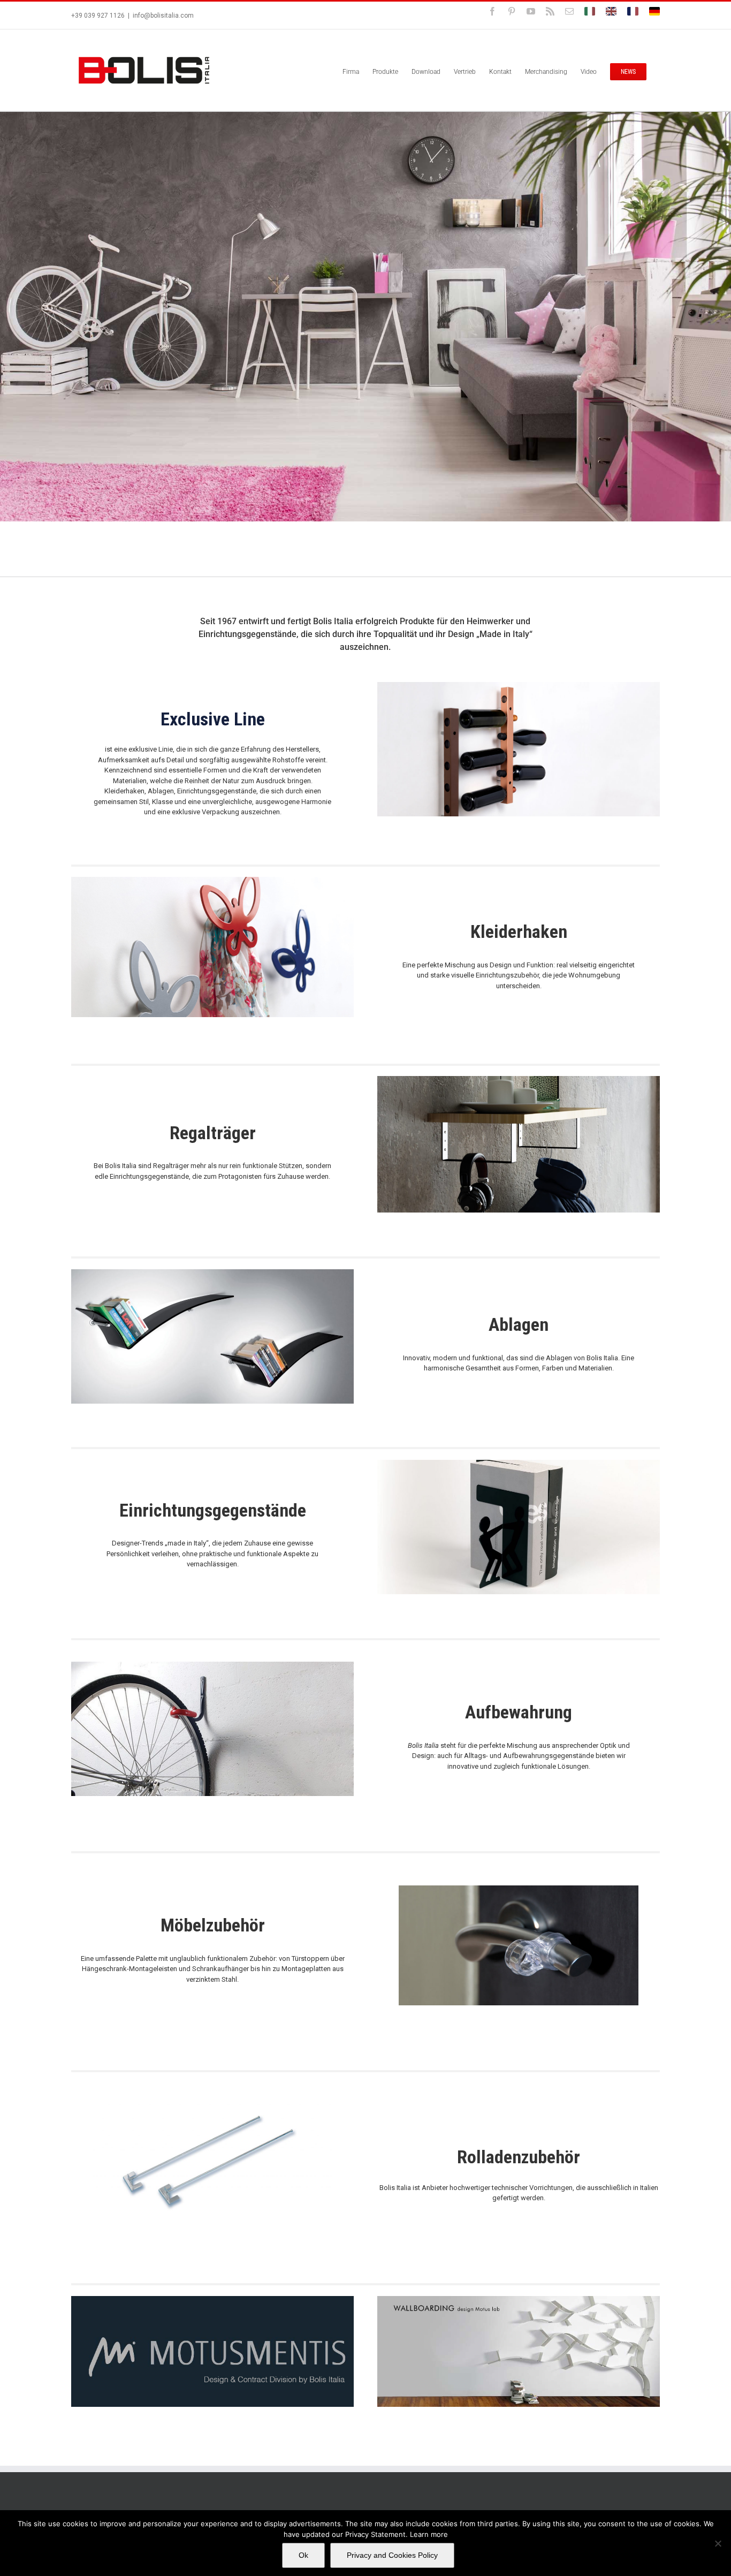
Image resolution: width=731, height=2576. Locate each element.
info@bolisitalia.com (163, 16)
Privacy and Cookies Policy (392, 2555)
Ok (303, 2555)
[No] (718, 2543)
